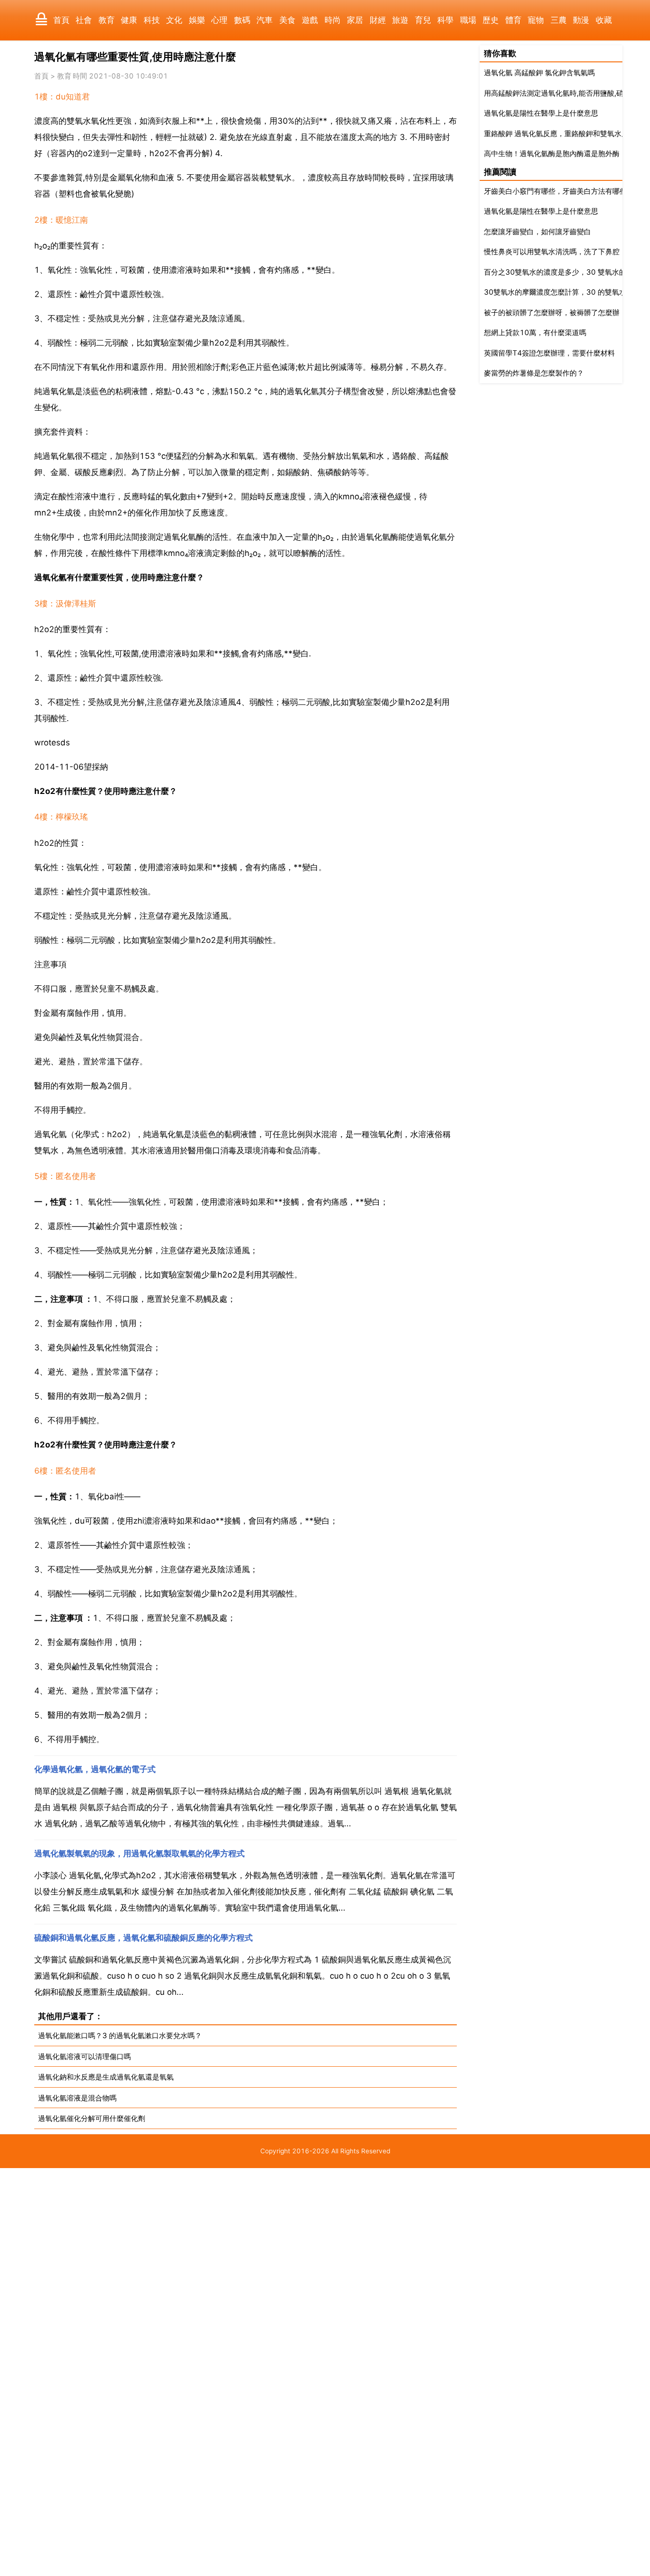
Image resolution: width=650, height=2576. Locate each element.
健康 (129, 20)
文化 (174, 20)
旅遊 (400, 20)
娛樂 (197, 20)
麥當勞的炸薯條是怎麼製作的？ (534, 373)
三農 (559, 20)
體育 (513, 20)
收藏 (604, 20)
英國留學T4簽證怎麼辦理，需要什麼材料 (549, 353)
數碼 (242, 20)
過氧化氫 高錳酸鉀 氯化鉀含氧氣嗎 (539, 73)
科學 (445, 20)
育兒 (423, 20)
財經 (378, 20)
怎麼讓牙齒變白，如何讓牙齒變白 (537, 232)
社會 (84, 20)
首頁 (61, 20)
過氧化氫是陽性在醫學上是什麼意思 (541, 113)
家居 (355, 20)
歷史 (491, 20)
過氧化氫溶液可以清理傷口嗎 (84, 2056)
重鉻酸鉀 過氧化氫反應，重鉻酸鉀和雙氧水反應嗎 (563, 134)
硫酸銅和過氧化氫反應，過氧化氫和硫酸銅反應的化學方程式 (143, 1938)
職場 (468, 20)
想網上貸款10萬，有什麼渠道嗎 (535, 332)
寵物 (536, 20)
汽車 (265, 20)
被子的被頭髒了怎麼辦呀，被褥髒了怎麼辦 (552, 312)
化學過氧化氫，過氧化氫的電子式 (95, 1769)
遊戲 (310, 20)
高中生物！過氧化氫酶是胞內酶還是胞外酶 (552, 154)
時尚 (333, 20)
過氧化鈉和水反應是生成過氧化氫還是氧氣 (106, 2077)
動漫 (581, 20)
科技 (152, 20)
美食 (287, 20)
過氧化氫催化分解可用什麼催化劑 (92, 2118)
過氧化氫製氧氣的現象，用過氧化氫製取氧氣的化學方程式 (139, 1853)
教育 (107, 20)
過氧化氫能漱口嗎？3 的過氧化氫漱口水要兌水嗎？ (120, 2036)
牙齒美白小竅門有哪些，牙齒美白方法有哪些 (555, 191)
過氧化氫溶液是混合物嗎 (77, 2098)
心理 (219, 20)
